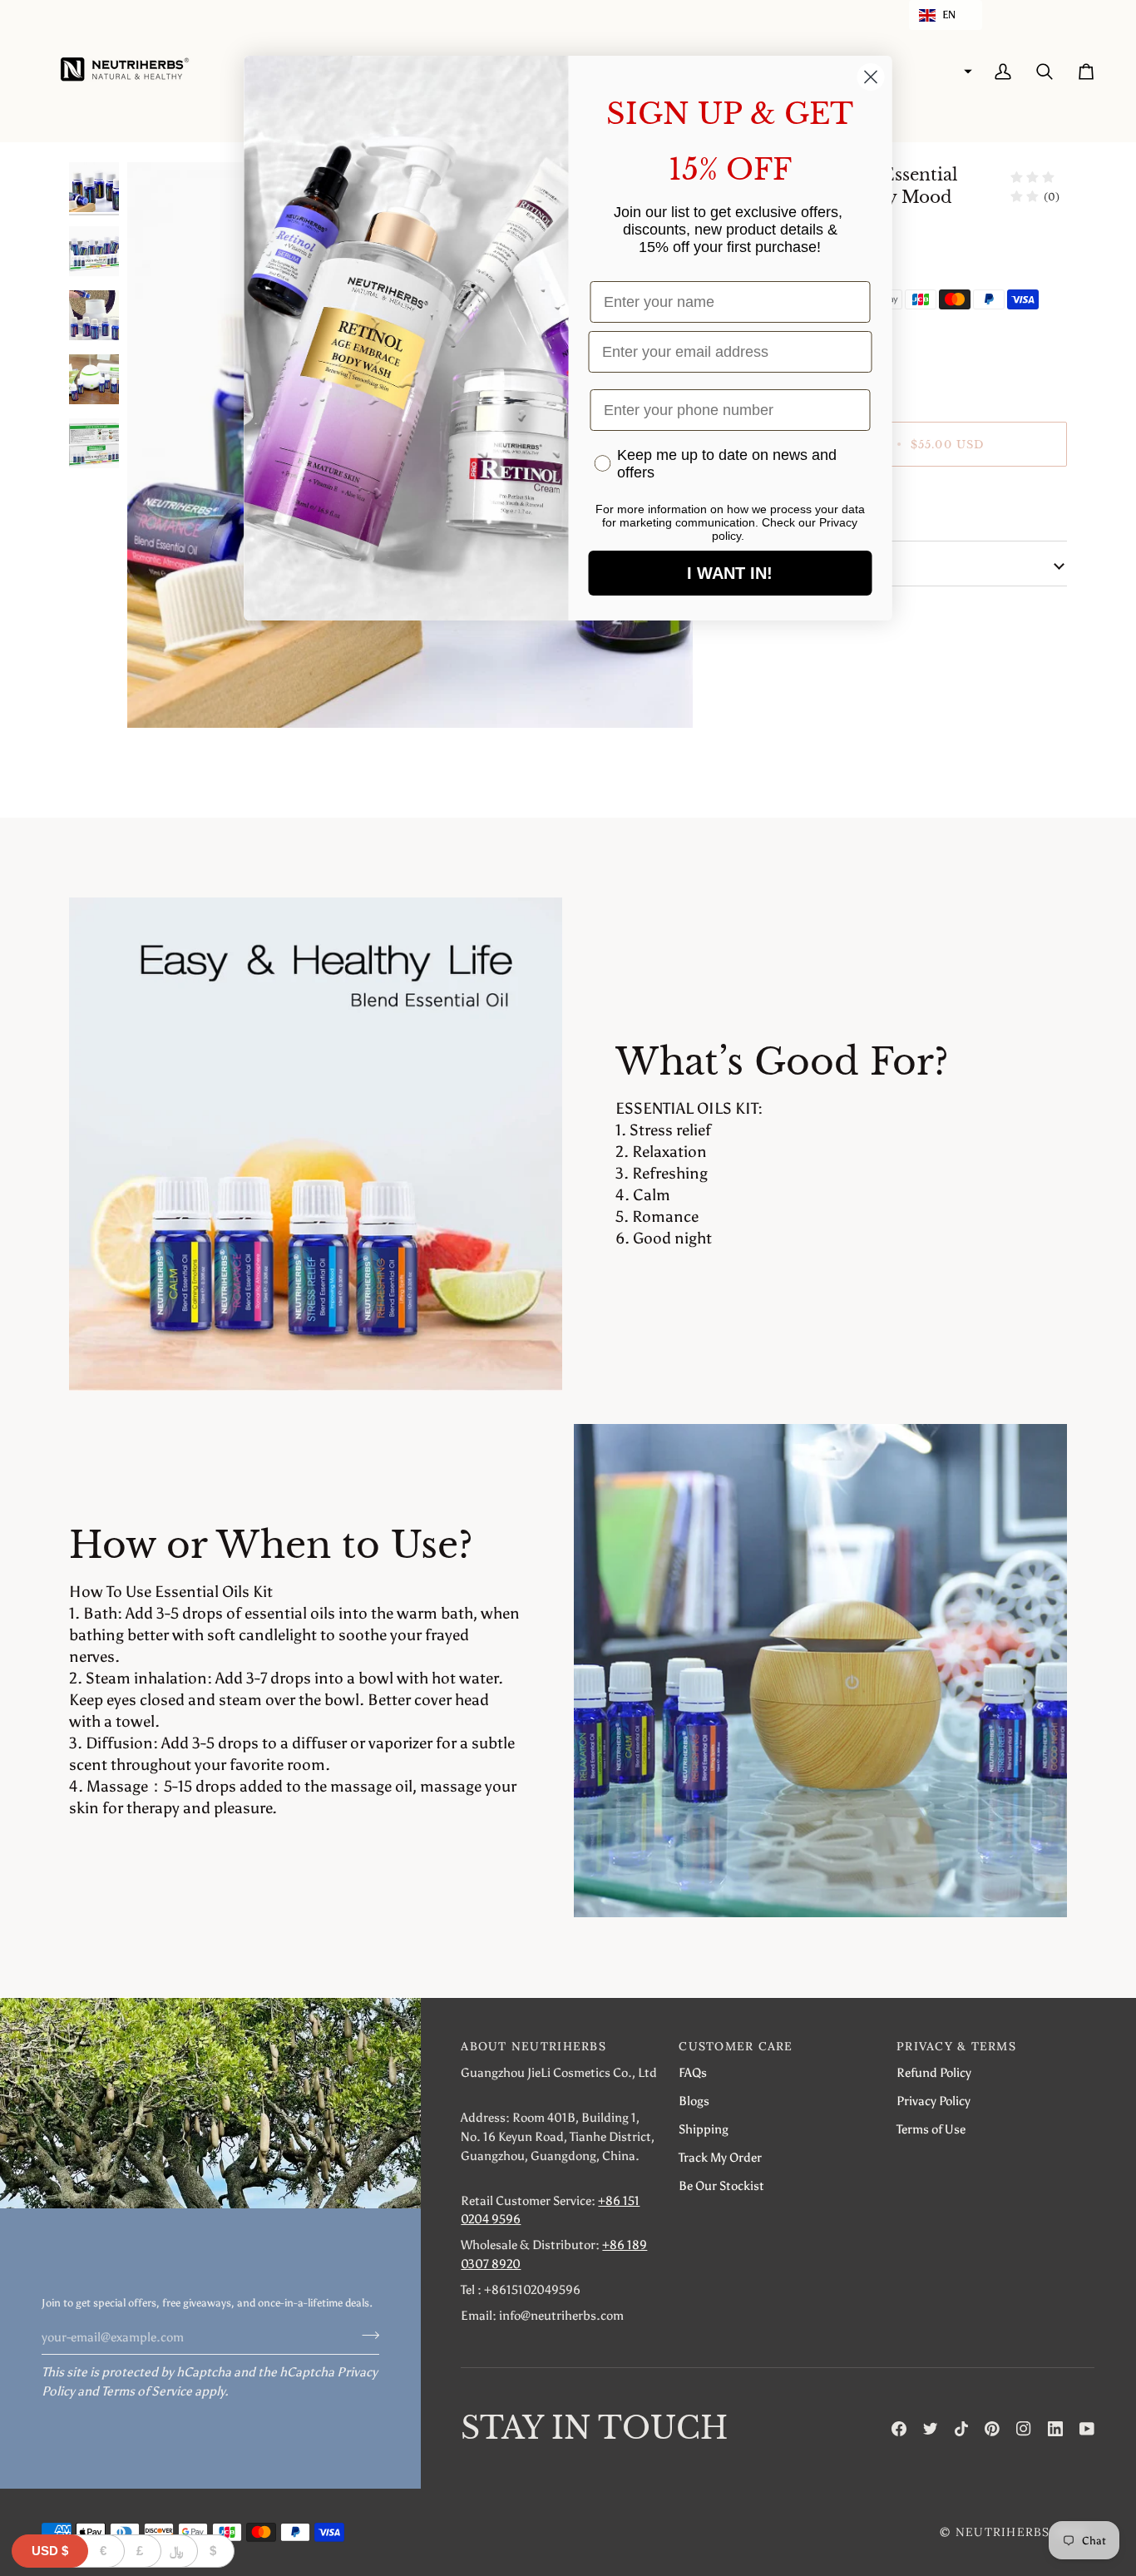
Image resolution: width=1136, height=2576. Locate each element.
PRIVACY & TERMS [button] (956, 2046)
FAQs (693, 2072)
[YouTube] (1087, 2429)
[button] (946, 15)
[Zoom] (158, 697)
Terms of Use (931, 2129)
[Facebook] (899, 2429)
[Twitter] (931, 2429)
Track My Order (720, 2157)
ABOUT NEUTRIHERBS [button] (533, 2046)
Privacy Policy (933, 2101)
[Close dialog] (871, 77)
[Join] (365, 2335)
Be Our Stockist (721, 2185)
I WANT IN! (730, 573)
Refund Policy (934, 2072)
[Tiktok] (961, 2429)
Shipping (704, 2129)
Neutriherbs (1003, 2532)
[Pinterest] (992, 2429)
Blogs (694, 2101)
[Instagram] (1024, 2429)
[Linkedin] (1055, 2429)
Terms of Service (147, 2391)
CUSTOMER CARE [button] (736, 2046)
